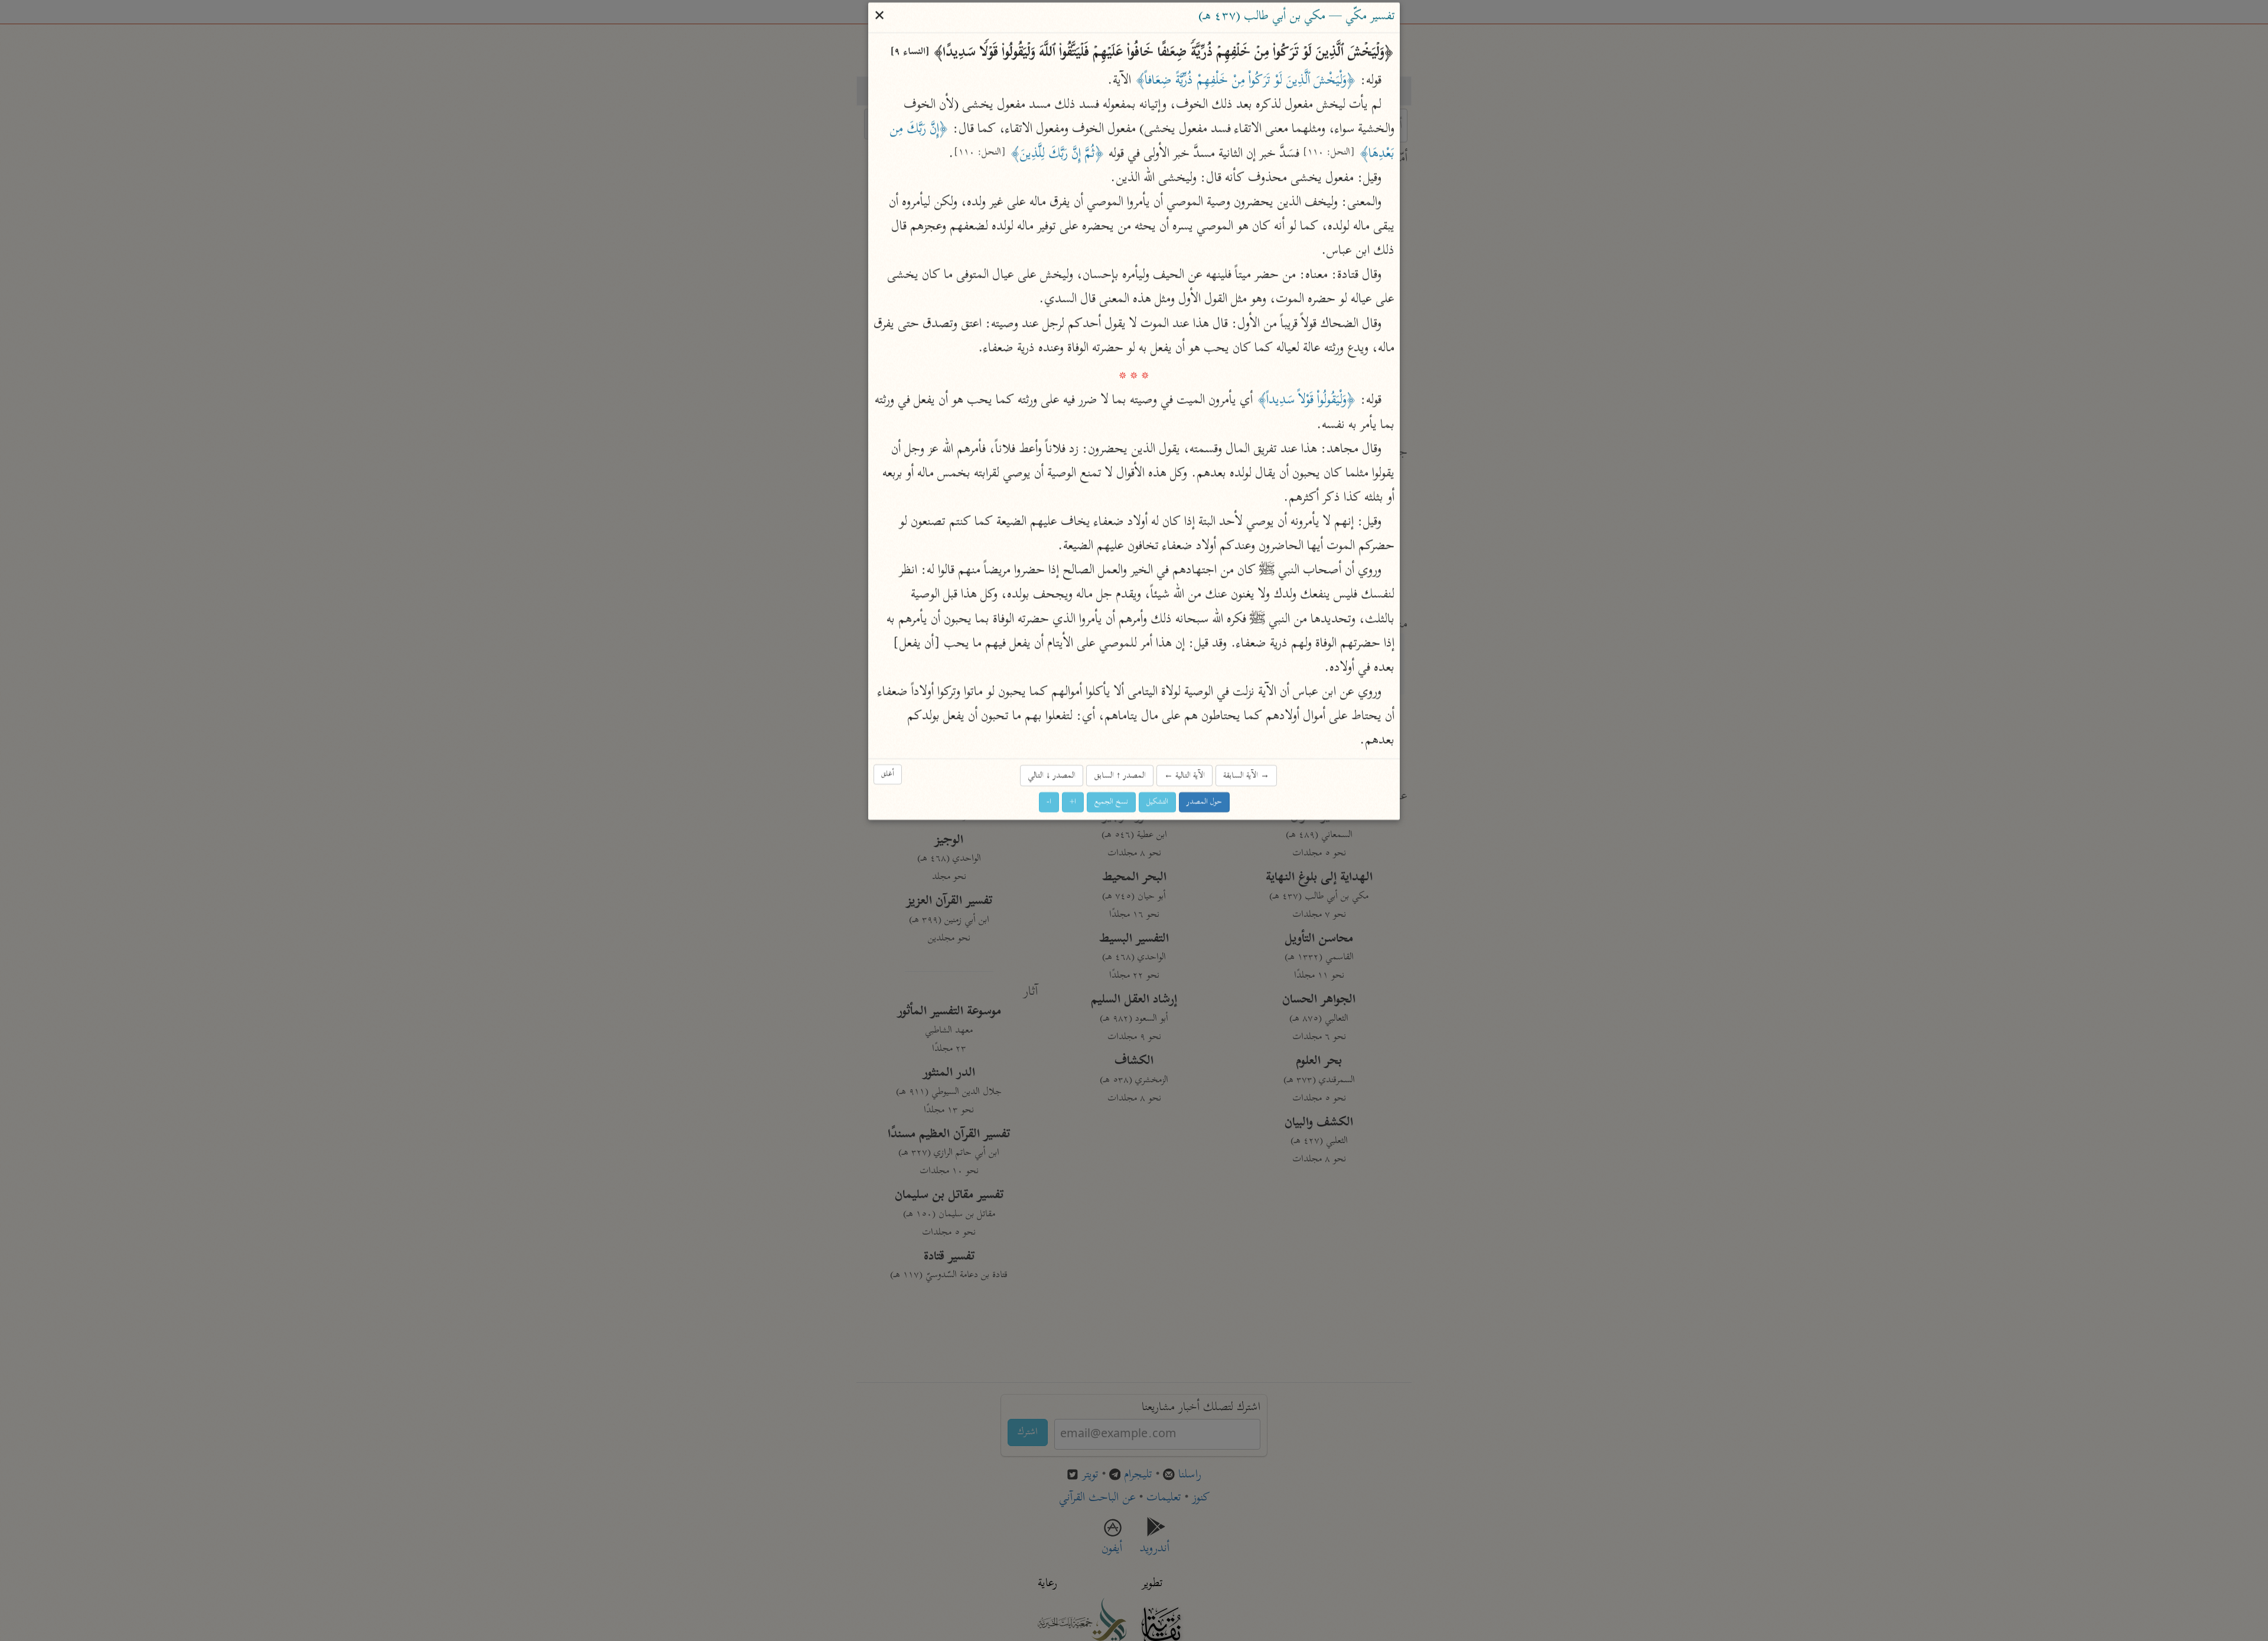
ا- (1049, 802)
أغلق (888, 774)
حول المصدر (1204, 802)
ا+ (1073, 802)
